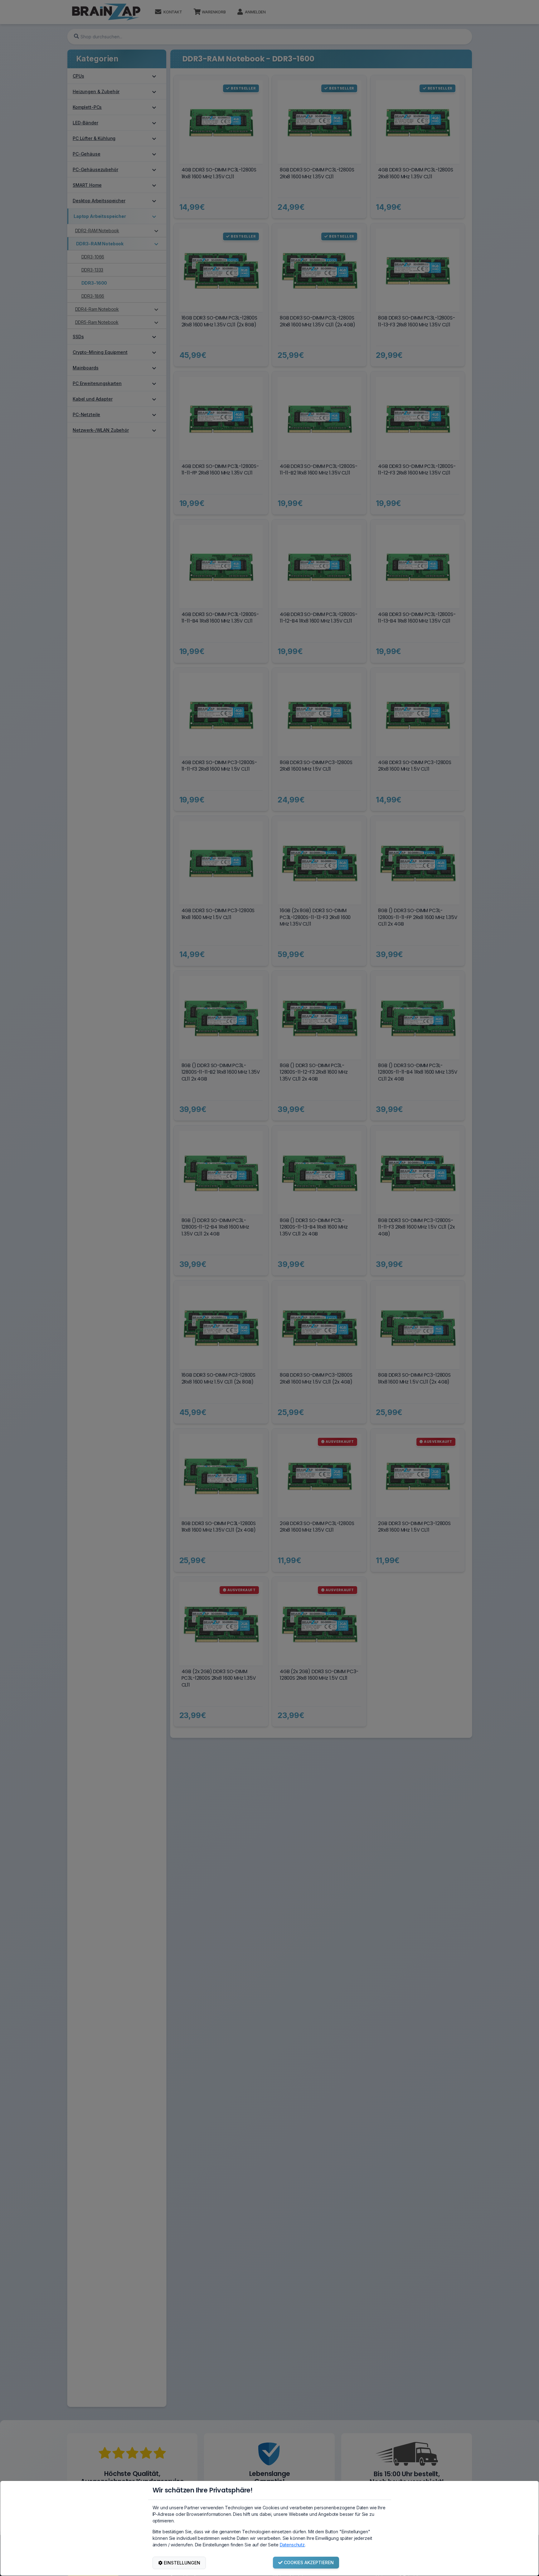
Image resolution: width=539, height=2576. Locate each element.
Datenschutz (292, 2545)
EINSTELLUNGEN (182, 2563)
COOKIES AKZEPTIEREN (309, 2562)
